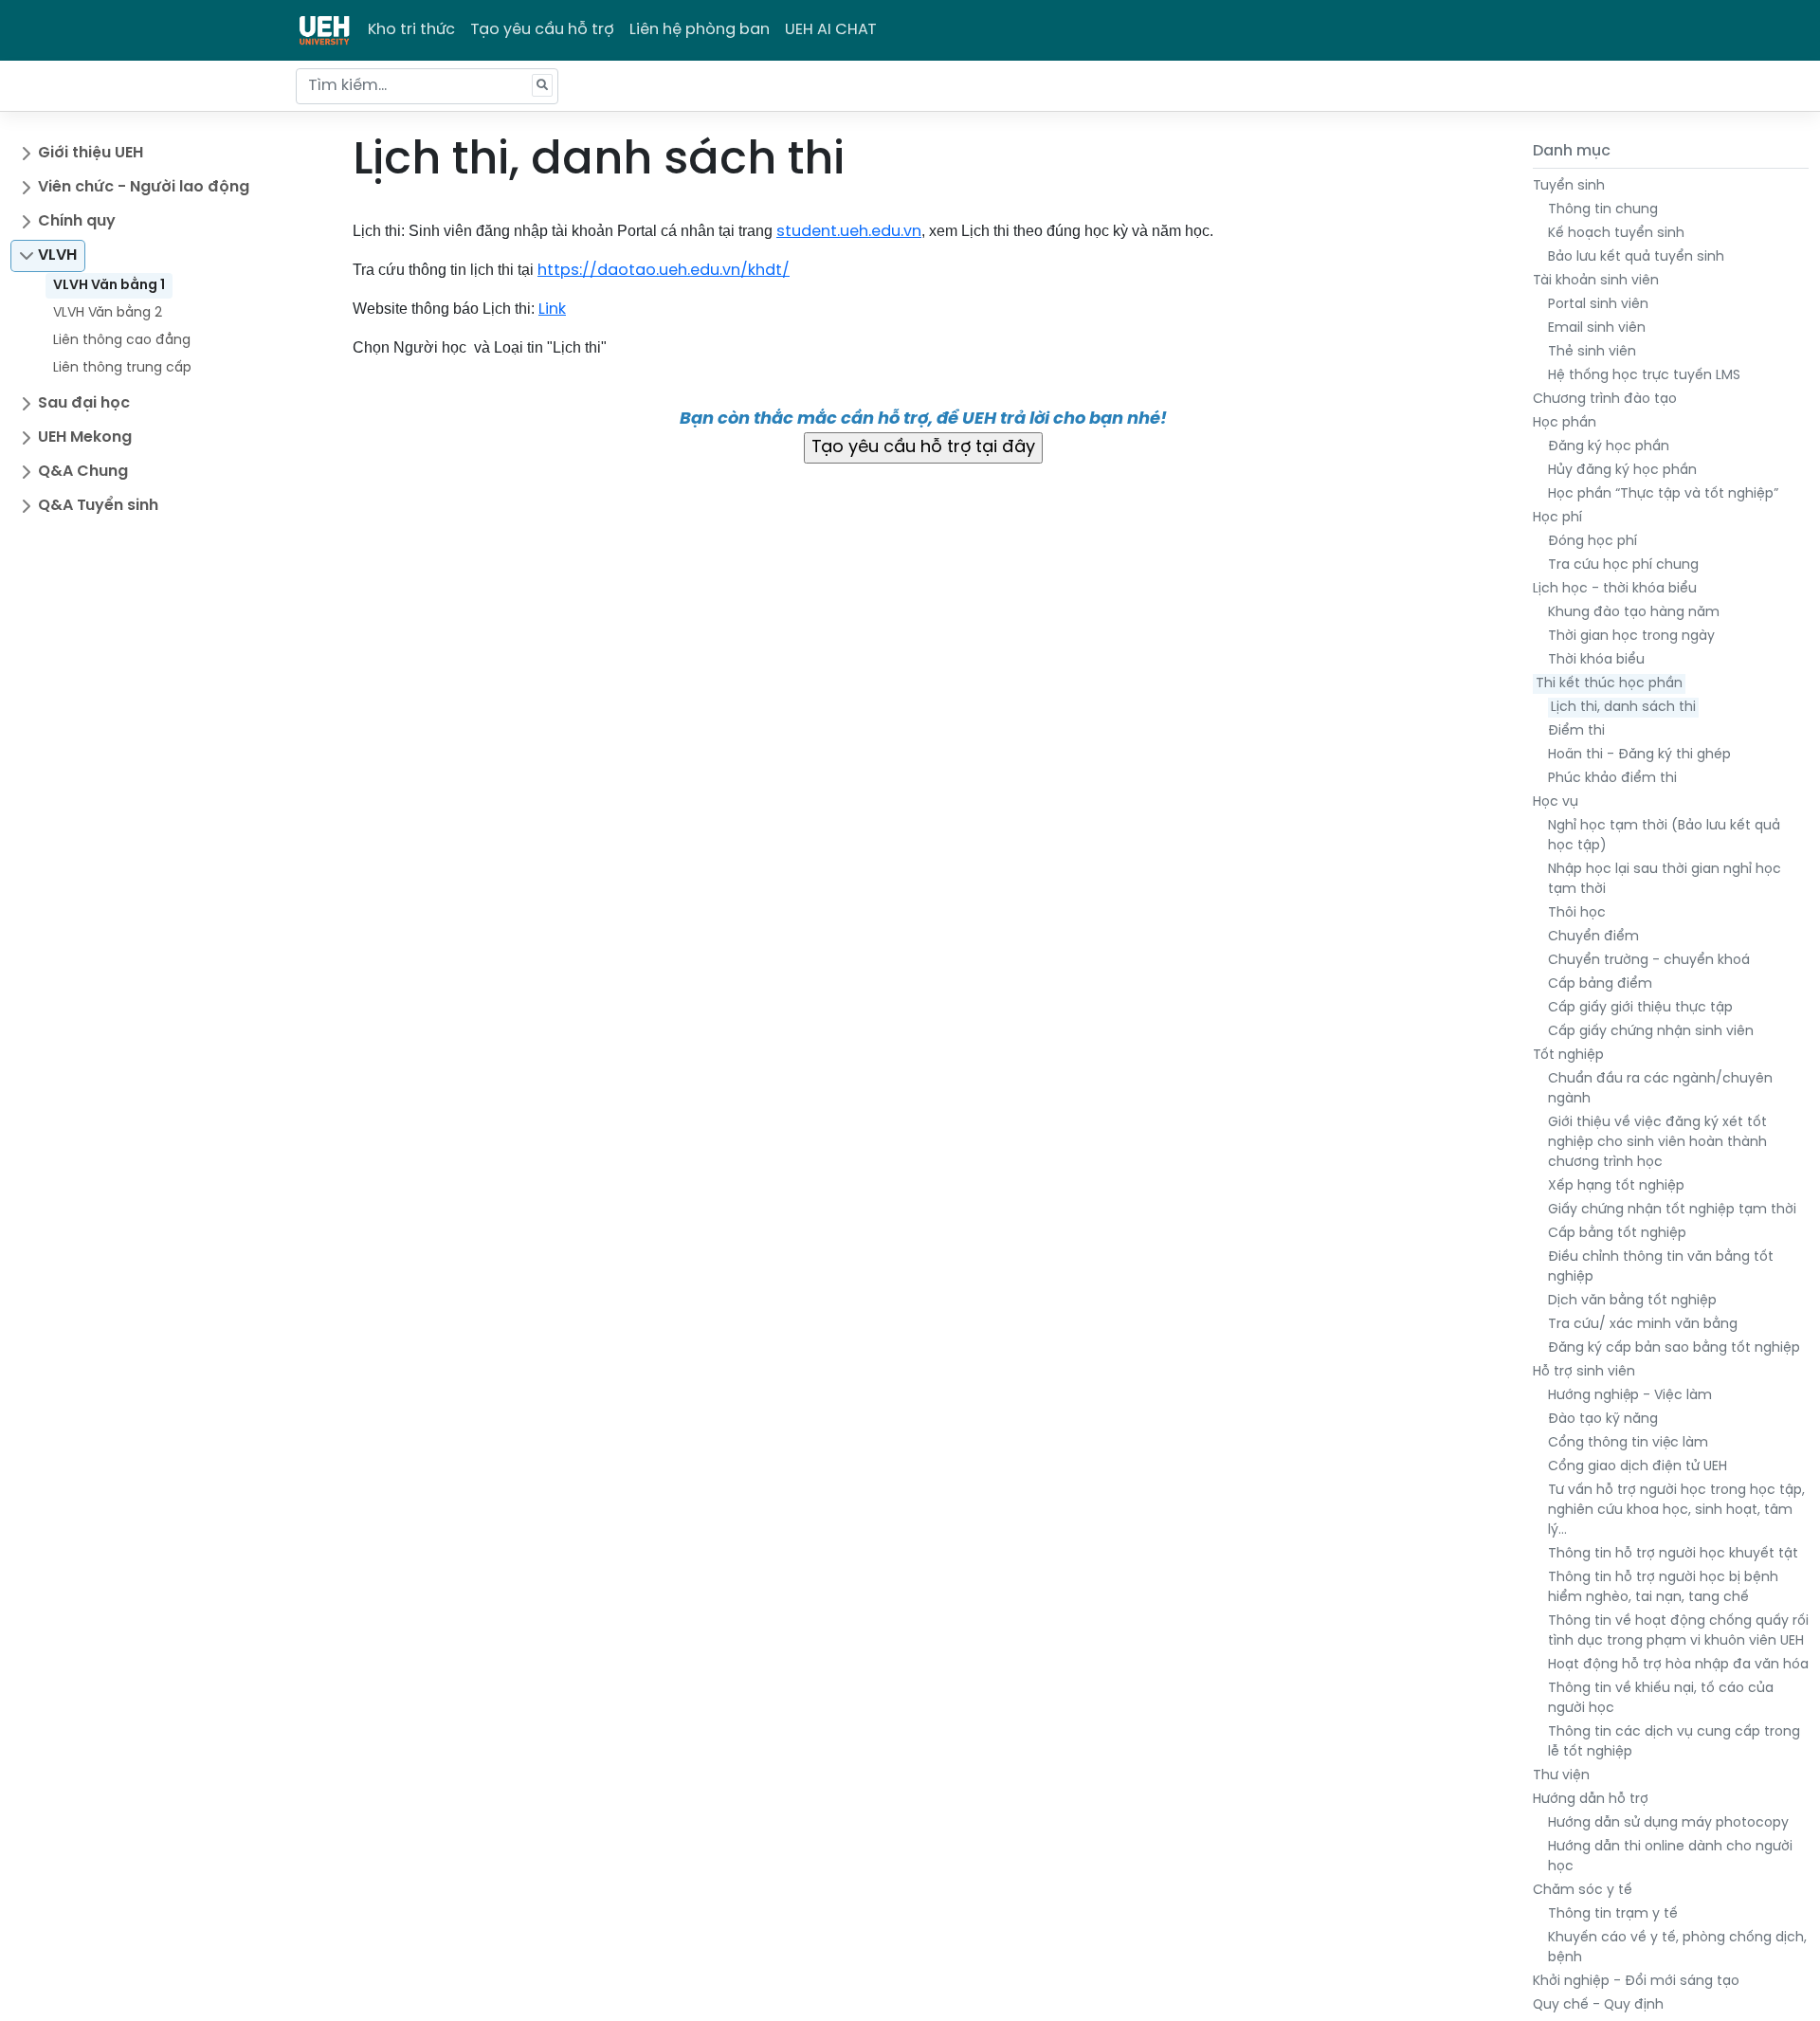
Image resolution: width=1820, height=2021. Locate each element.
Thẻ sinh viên (1592, 352)
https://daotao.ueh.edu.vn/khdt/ (664, 271)
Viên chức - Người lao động (144, 187)
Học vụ (1556, 802)
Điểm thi (1576, 731)
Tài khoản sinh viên (1596, 281)
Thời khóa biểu (1596, 660)
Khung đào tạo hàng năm (1634, 613)
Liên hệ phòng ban (700, 30)
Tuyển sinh (1569, 186)
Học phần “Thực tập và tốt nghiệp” (1663, 494)
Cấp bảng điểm (1600, 984)
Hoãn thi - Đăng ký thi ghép (1639, 755)
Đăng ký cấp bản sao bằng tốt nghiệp (1674, 1348)
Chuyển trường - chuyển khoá (1649, 961)
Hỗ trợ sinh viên (1584, 1372)
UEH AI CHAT (831, 30)
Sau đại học (84, 403)
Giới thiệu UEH (91, 153)
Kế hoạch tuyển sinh (1616, 234)
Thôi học (1577, 913)
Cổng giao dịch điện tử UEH (1638, 1467)
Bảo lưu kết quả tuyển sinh (1636, 257)
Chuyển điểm (1593, 937)
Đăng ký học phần (1609, 447)
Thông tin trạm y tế (1613, 1914)
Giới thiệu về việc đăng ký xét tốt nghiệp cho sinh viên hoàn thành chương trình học (1657, 1143)
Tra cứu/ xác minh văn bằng (1643, 1325)
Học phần (1565, 423)
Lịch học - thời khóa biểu (1615, 589)
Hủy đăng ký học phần (1622, 471)
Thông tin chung (1603, 210)
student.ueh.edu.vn (849, 232)
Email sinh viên (1597, 328)
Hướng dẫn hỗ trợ (1591, 1800)
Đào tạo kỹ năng (1603, 1420)
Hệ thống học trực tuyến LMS (1644, 376)
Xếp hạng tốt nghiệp (1616, 1186)
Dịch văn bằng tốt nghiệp (1632, 1301)
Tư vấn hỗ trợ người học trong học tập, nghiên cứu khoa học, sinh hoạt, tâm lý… (1676, 1511)
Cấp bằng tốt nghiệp (1617, 1234)
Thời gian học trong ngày (1631, 637)
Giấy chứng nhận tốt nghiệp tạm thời (1672, 1210)
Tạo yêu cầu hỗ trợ (542, 30)
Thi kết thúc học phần (1609, 684)
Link (552, 310)
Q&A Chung (83, 472)
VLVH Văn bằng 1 (109, 286)
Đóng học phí (1592, 542)
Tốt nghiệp (1568, 1056)
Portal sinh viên (1598, 305)
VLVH (57, 255)
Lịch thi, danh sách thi (1623, 708)
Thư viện (1561, 1776)
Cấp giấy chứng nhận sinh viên (1651, 1032)
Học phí (1557, 518)
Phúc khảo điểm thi (1612, 779)
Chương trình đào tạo (1605, 400)
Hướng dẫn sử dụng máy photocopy (1668, 1823)
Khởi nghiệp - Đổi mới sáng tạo (1636, 1982)
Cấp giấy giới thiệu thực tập (1640, 1008)
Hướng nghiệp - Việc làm (1630, 1396)
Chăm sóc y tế (1583, 1891)
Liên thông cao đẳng (122, 341)
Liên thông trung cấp (122, 368)
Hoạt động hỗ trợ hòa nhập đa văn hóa (1678, 1665)
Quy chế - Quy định (1598, 2005)
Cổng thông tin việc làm (1628, 1443)
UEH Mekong (85, 437)
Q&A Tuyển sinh (98, 506)
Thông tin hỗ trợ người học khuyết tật (1673, 1554)
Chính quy (77, 221)
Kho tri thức (411, 30)
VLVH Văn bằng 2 (108, 313)
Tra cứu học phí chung (1623, 565)
